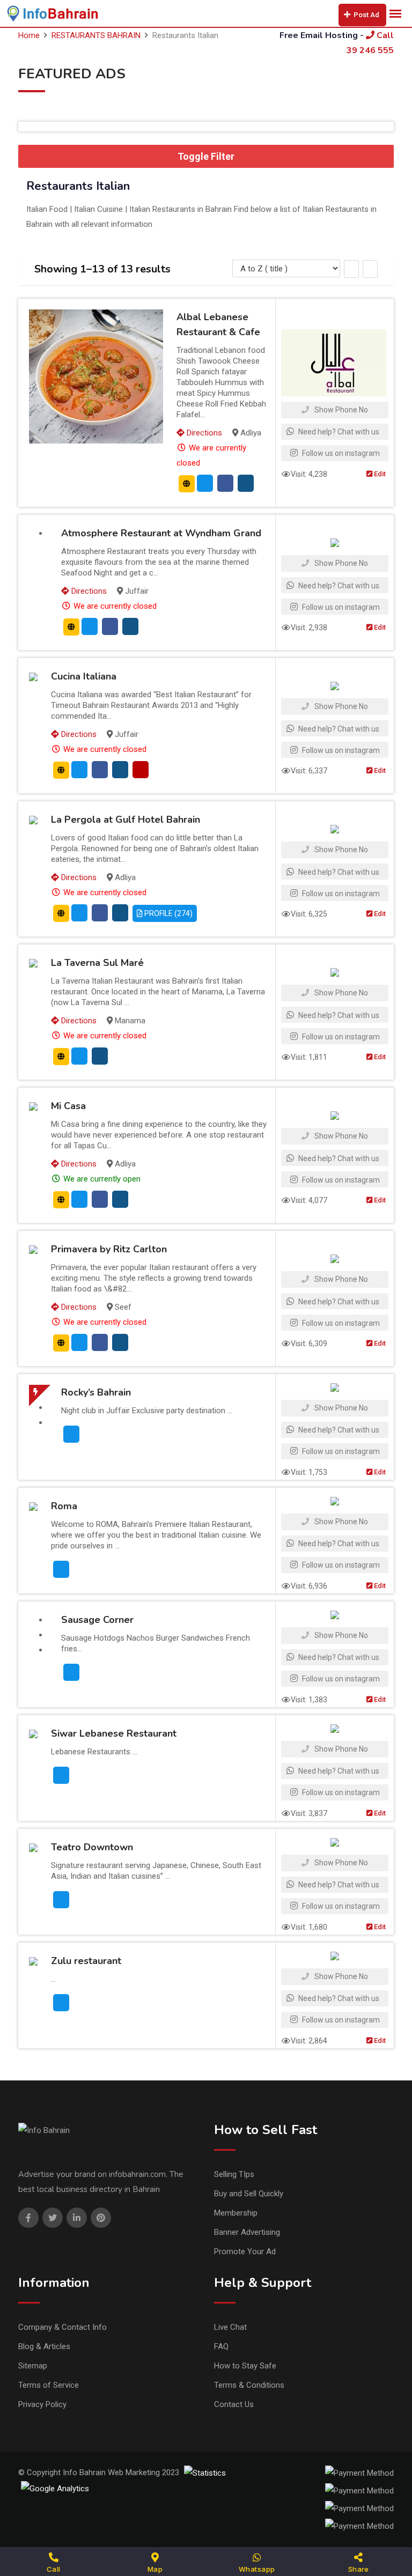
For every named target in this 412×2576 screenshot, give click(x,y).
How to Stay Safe (245, 2366)
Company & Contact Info (62, 2327)
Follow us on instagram (340, 453)
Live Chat (230, 2327)
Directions (203, 433)
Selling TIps (234, 2174)
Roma (64, 1506)
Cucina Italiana (84, 676)
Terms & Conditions (249, 2385)
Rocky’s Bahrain (96, 1392)
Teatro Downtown (92, 1847)
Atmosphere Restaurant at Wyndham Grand (161, 533)
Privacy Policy (42, 2404)
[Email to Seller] (205, 483)
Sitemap (33, 2366)
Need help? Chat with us (338, 432)
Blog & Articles (44, 2346)
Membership (236, 2213)
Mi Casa (68, 1106)
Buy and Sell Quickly (249, 2194)
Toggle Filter (206, 156)
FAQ (221, 2346)
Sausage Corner (97, 1620)
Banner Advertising (247, 2232)
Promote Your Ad (245, 2252)
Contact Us (234, 2404)
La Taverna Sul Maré (97, 963)
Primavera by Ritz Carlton (109, 1249)
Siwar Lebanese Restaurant (114, 1733)
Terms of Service (49, 2385)
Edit (379, 474)
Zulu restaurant (86, 1961)
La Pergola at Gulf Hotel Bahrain (126, 820)
